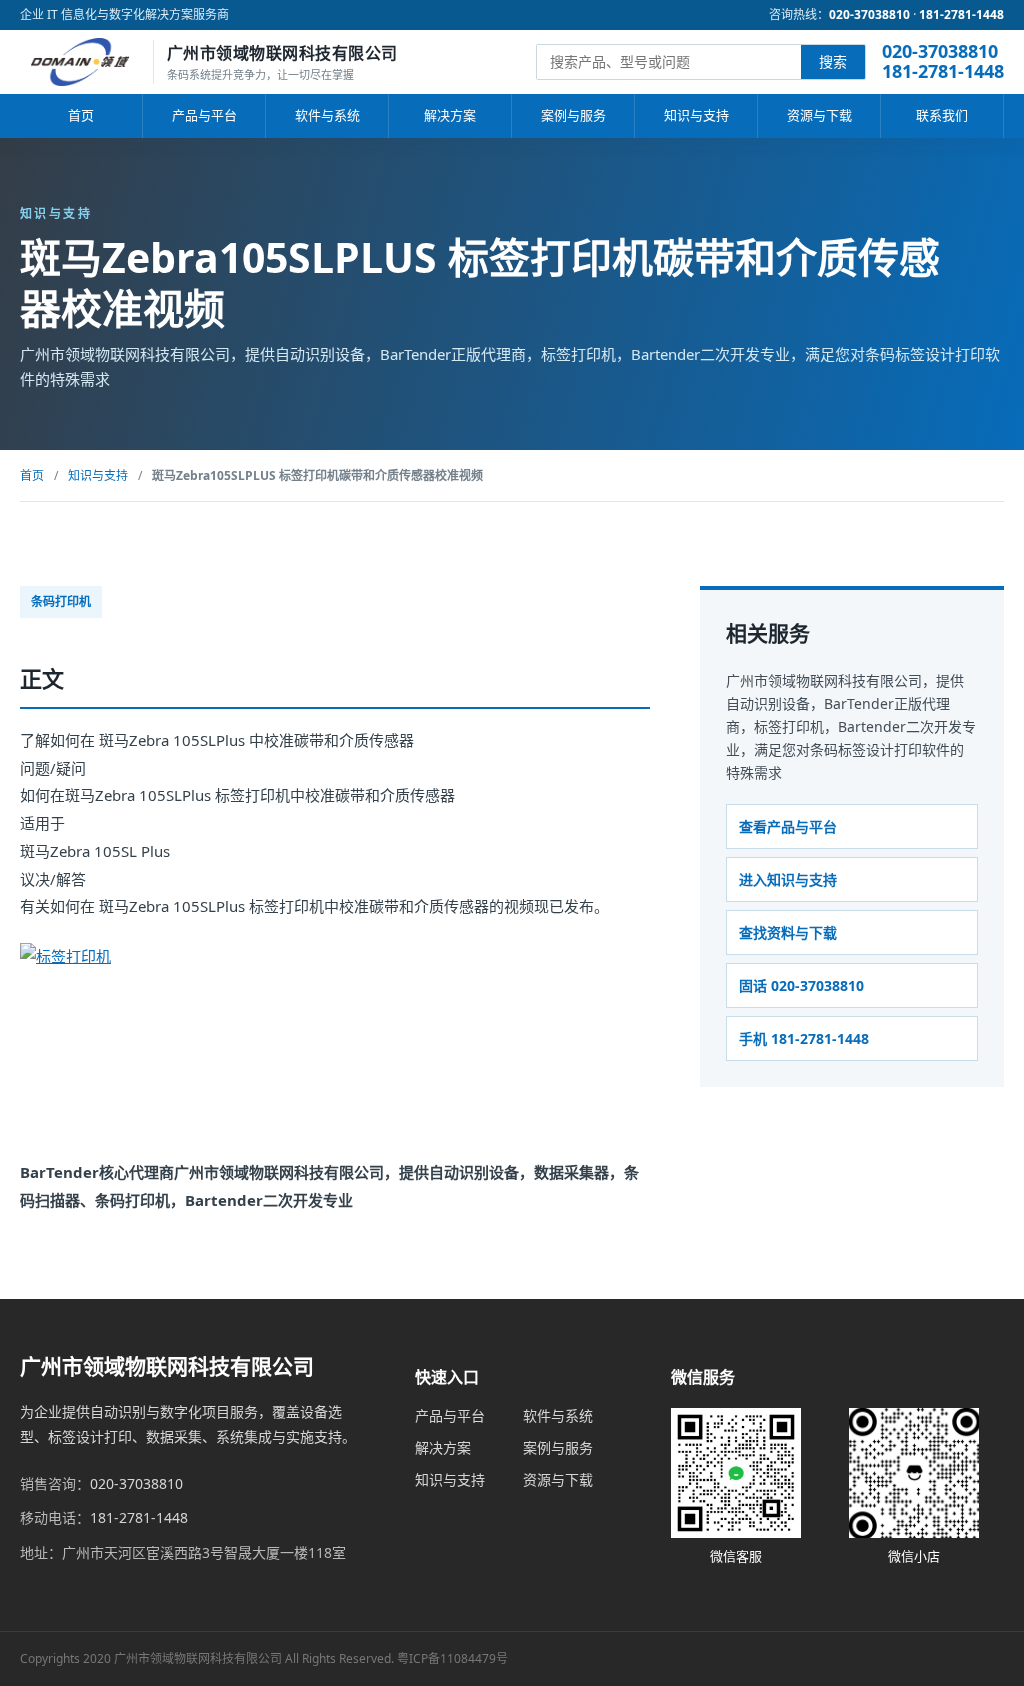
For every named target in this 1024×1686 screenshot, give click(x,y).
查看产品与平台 (788, 826)
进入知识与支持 (788, 879)
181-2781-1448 (961, 14)
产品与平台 (204, 115)
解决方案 (450, 115)
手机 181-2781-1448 (804, 1038)
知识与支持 (696, 115)
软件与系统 (327, 115)
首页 (81, 115)
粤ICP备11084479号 (452, 1658)
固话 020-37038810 (801, 985)
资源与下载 (819, 115)
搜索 (833, 61)
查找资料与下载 (788, 932)
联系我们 (942, 115)
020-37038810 (869, 14)
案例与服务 (573, 115)
